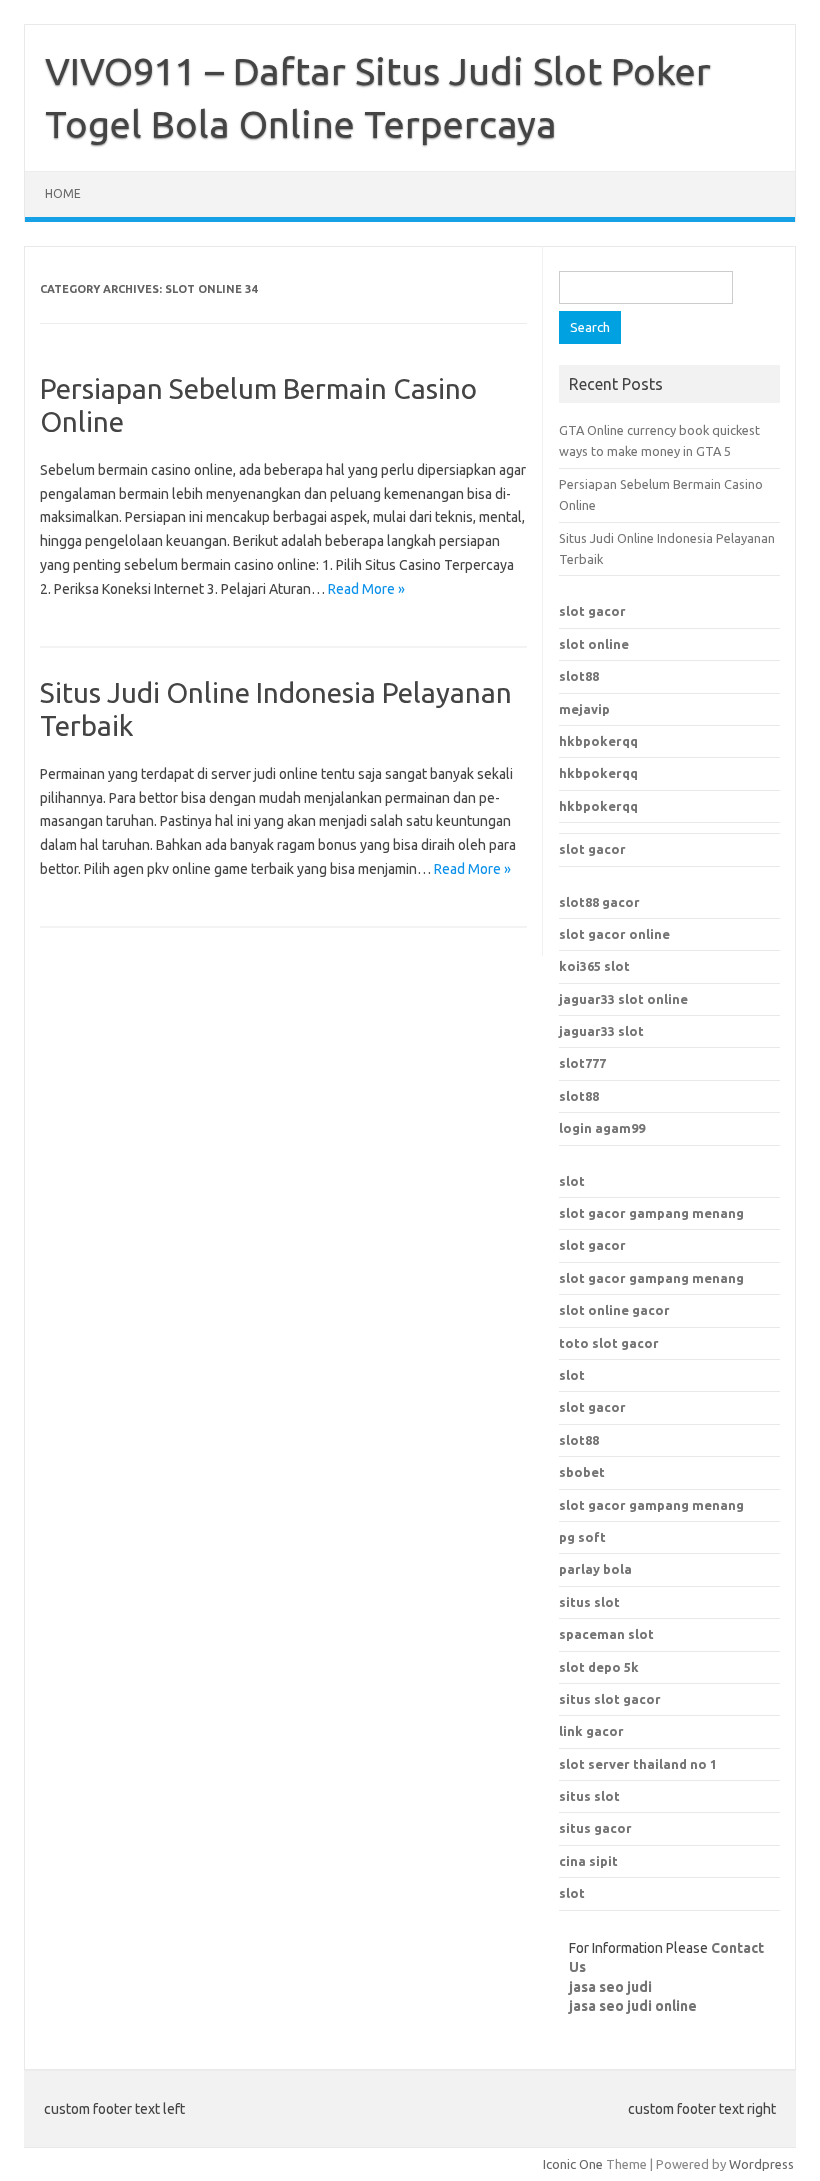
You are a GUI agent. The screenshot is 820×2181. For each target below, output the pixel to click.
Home (63, 193)
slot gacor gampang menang (651, 1213)
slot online (594, 644)
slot (572, 1181)
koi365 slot (594, 966)
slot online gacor (614, 1310)
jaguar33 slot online (623, 999)
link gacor (591, 1731)
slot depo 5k (599, 1667)
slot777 (582, 1063)
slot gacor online (614, 934)
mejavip (584, 709)
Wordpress (761, 2164)
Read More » (366, 589)
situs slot (589, 1602)
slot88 (579, 676)
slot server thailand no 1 (638, 1764)
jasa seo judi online (633, 2006)
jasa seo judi (610, 1987)
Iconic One (573, 2164)
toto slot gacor (609, 1343)
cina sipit (588, 1861)
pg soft (582, 1537)
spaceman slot (606, 1634)
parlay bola (595, 1569)
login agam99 (602, 1128)
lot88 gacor (599, 902)
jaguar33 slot (601, 1031)
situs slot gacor (610, 1699)
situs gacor (595, 1828)
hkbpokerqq (598, 741)
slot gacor (592, 611)
